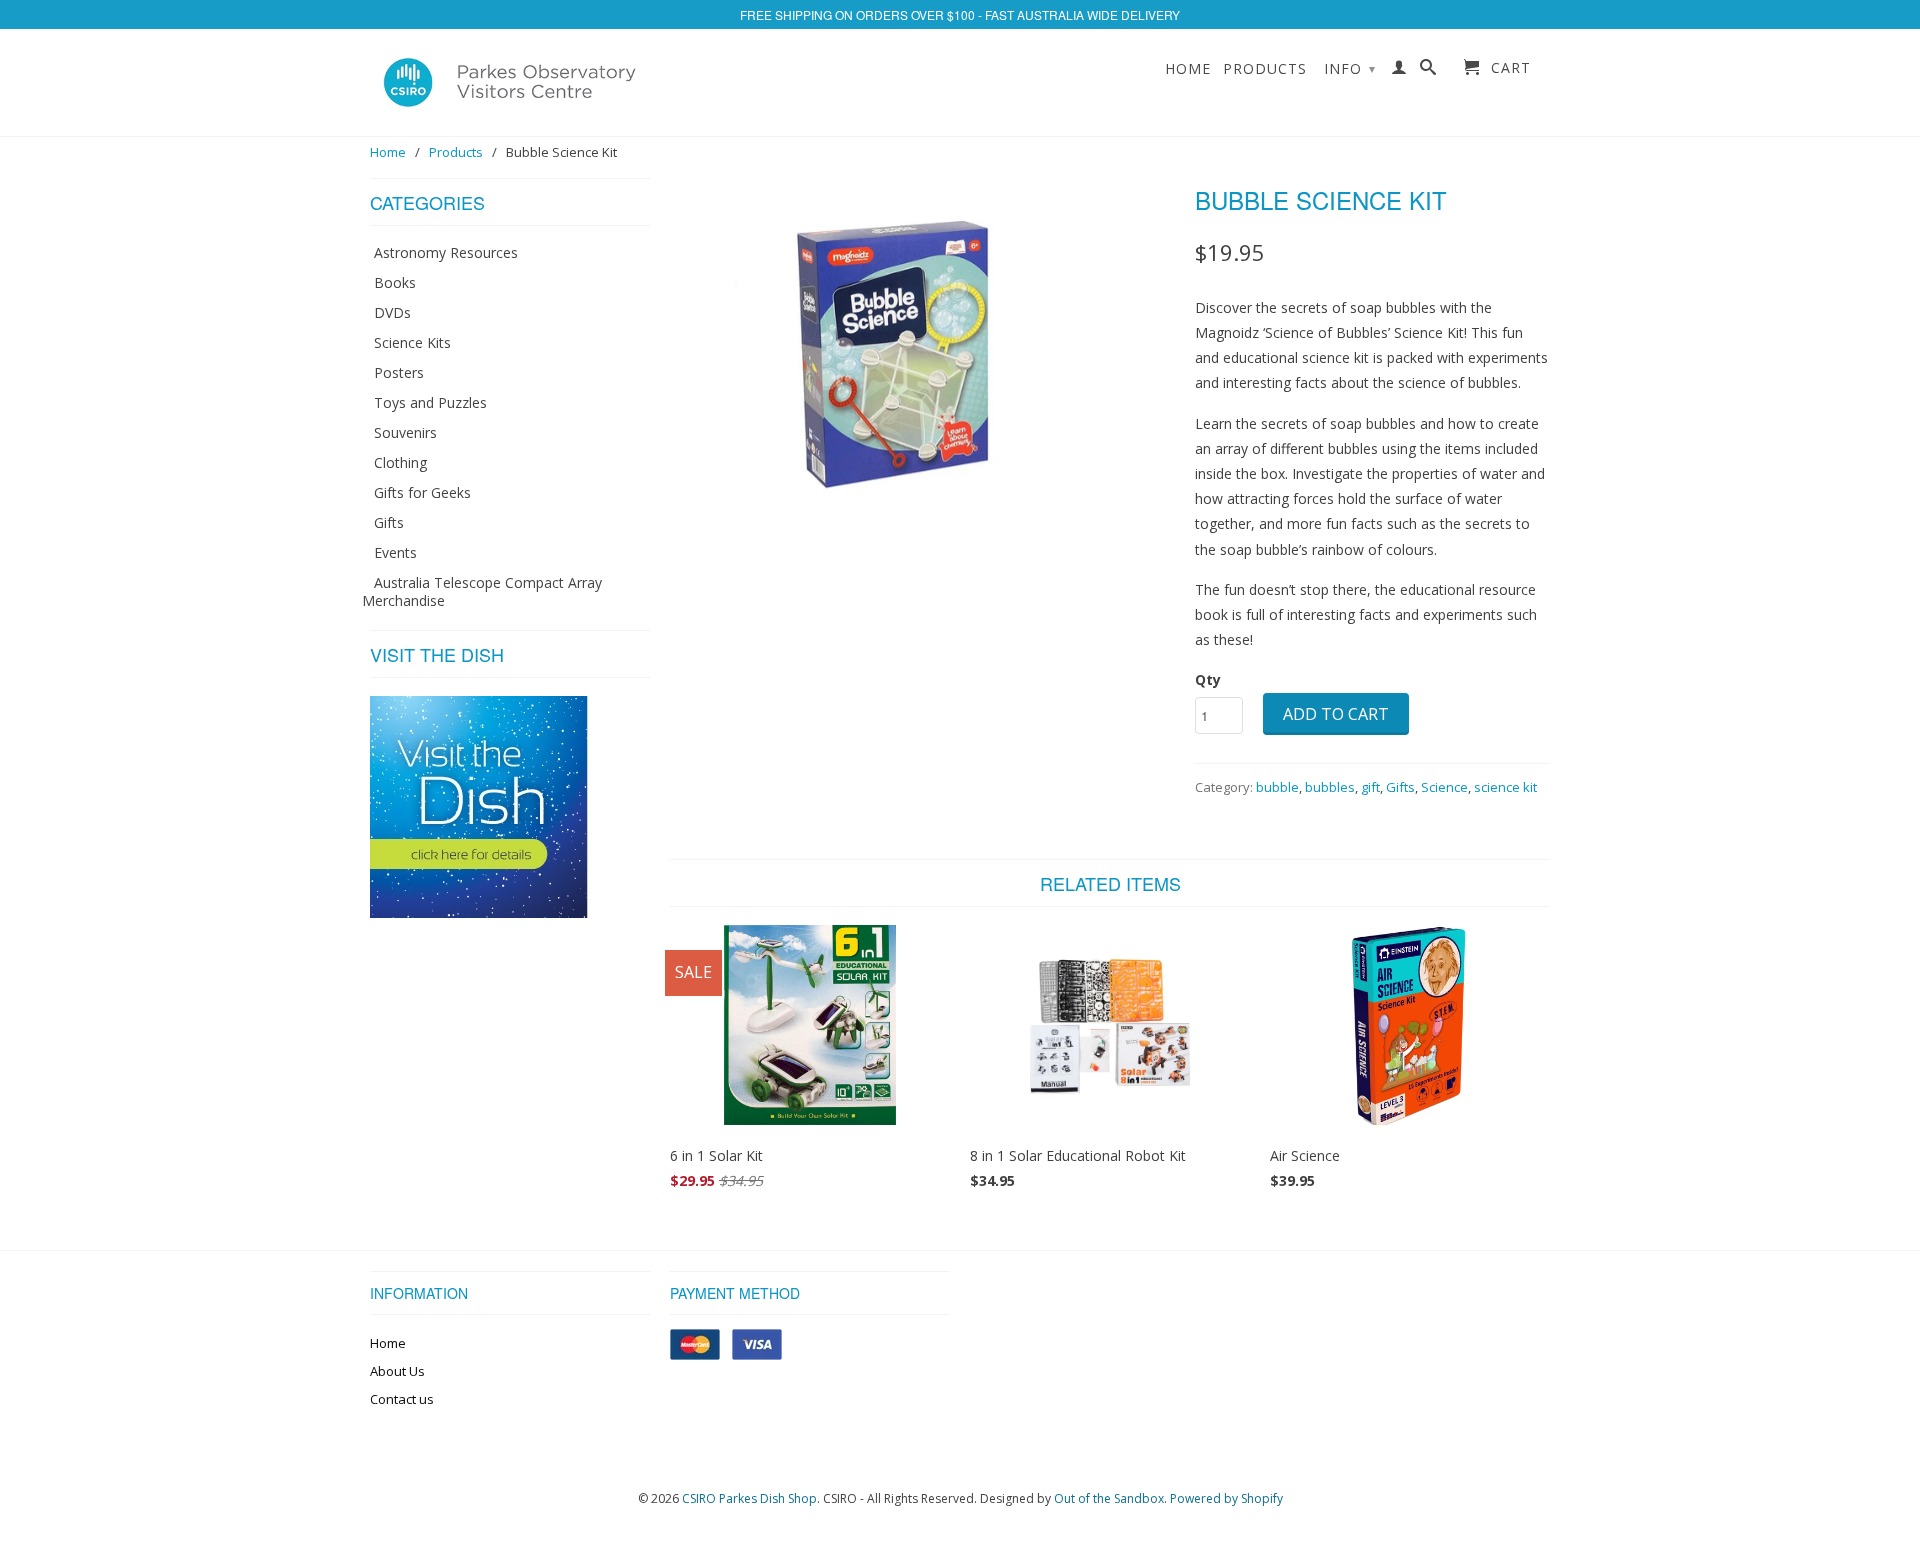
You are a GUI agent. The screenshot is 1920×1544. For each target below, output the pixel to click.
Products (1265, 69)
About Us (397, 1371)
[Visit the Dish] (479, 912)
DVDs (392, 312)
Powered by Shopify (1226, 1498)
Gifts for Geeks (422, 492)
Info (1350, 68)
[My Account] (1399, 71)
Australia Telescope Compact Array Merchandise (482, 591)
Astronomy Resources (446, 252)
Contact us (402, 1399)
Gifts (389, 522)
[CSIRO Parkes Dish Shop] (510, 82)
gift (1370, 787)
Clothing (400, 462)
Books (395, 282)
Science (1444, 787)
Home (1188, 69)
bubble (1277, 787)
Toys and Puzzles (430, 402)
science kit (1505, 787)
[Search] (1428, 71)
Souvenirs (405, 432)
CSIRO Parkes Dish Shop (749, 1498)
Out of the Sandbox (1109, 1498)
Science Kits (412, 342)
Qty (1208, 679)
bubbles (1330, 787)
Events (395, 552)
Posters (399, 372)
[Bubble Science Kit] (922, 346)
